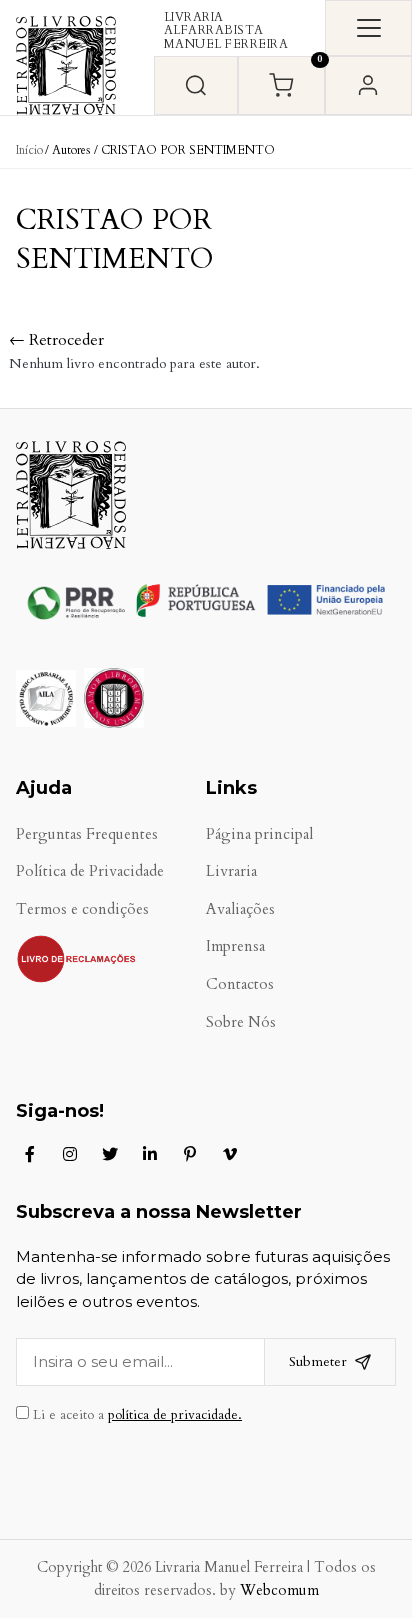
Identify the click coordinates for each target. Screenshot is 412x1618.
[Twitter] (110, 1154)
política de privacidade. (175, 1415)
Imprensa (235, 946)
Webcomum (279, 1590)
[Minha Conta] (368, 85)
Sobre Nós (241, 1022)
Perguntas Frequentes (87, 834)
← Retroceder (56, 340)
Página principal (259, 834)
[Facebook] (30, 1154)
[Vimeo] (230, 1154)
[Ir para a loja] (196, 85)
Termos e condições (82, 909)
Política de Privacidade (90, 871)
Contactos (240, 984)
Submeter (318, 1361)
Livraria (231, 871)
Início (29, 150)
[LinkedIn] (150, 1154)
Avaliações (240, 909)
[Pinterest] (190, 1154)
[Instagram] (70, 1154)
